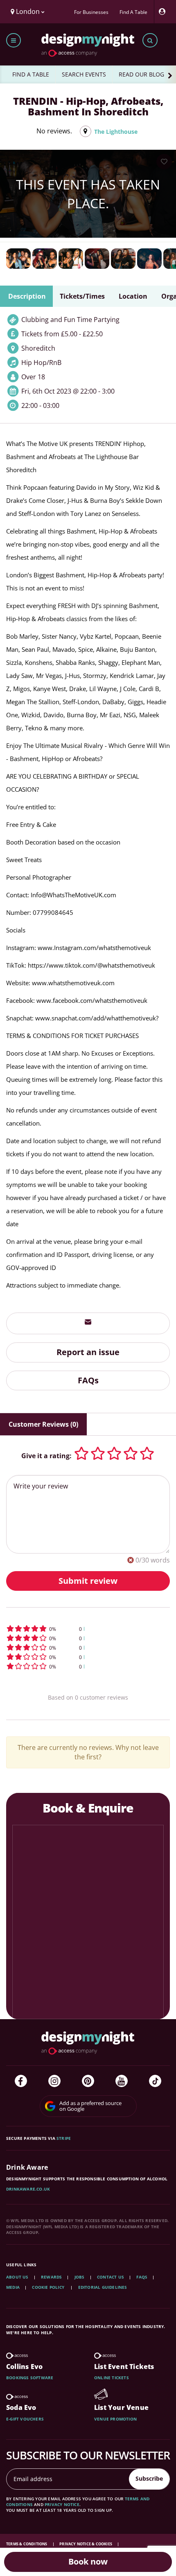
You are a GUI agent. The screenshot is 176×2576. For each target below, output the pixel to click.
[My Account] (164, 12)
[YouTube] (122, 2081)
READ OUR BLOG (141, 74)
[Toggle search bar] (150, 40)
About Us (17, 2277)
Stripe (64, 2138)
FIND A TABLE (31, 74)
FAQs (88, 1380)
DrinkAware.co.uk (28, 2189)
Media (13, 2287)
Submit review (88, 1581)
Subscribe (149, 2478)
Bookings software (30, 2378)
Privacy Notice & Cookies (86, 2544)
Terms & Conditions (27, 2544)
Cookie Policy (49, 2287)
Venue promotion (115, 2419)
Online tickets (112, 2378)
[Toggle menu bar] (14, 40)
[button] (88, 1629)
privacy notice (62, 2504)
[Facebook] (21, 2081)
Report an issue (88, 1352)
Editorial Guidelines (103, 2287)
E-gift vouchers (25, 2419)
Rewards (51, 2277)
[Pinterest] (88, 2081)
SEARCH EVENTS (84, 74)
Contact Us (111, 2277)
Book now (88, 2561)
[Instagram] (54, 2081)
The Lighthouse (116, 132)
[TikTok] (155, 2081)
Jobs (80, 2277)
